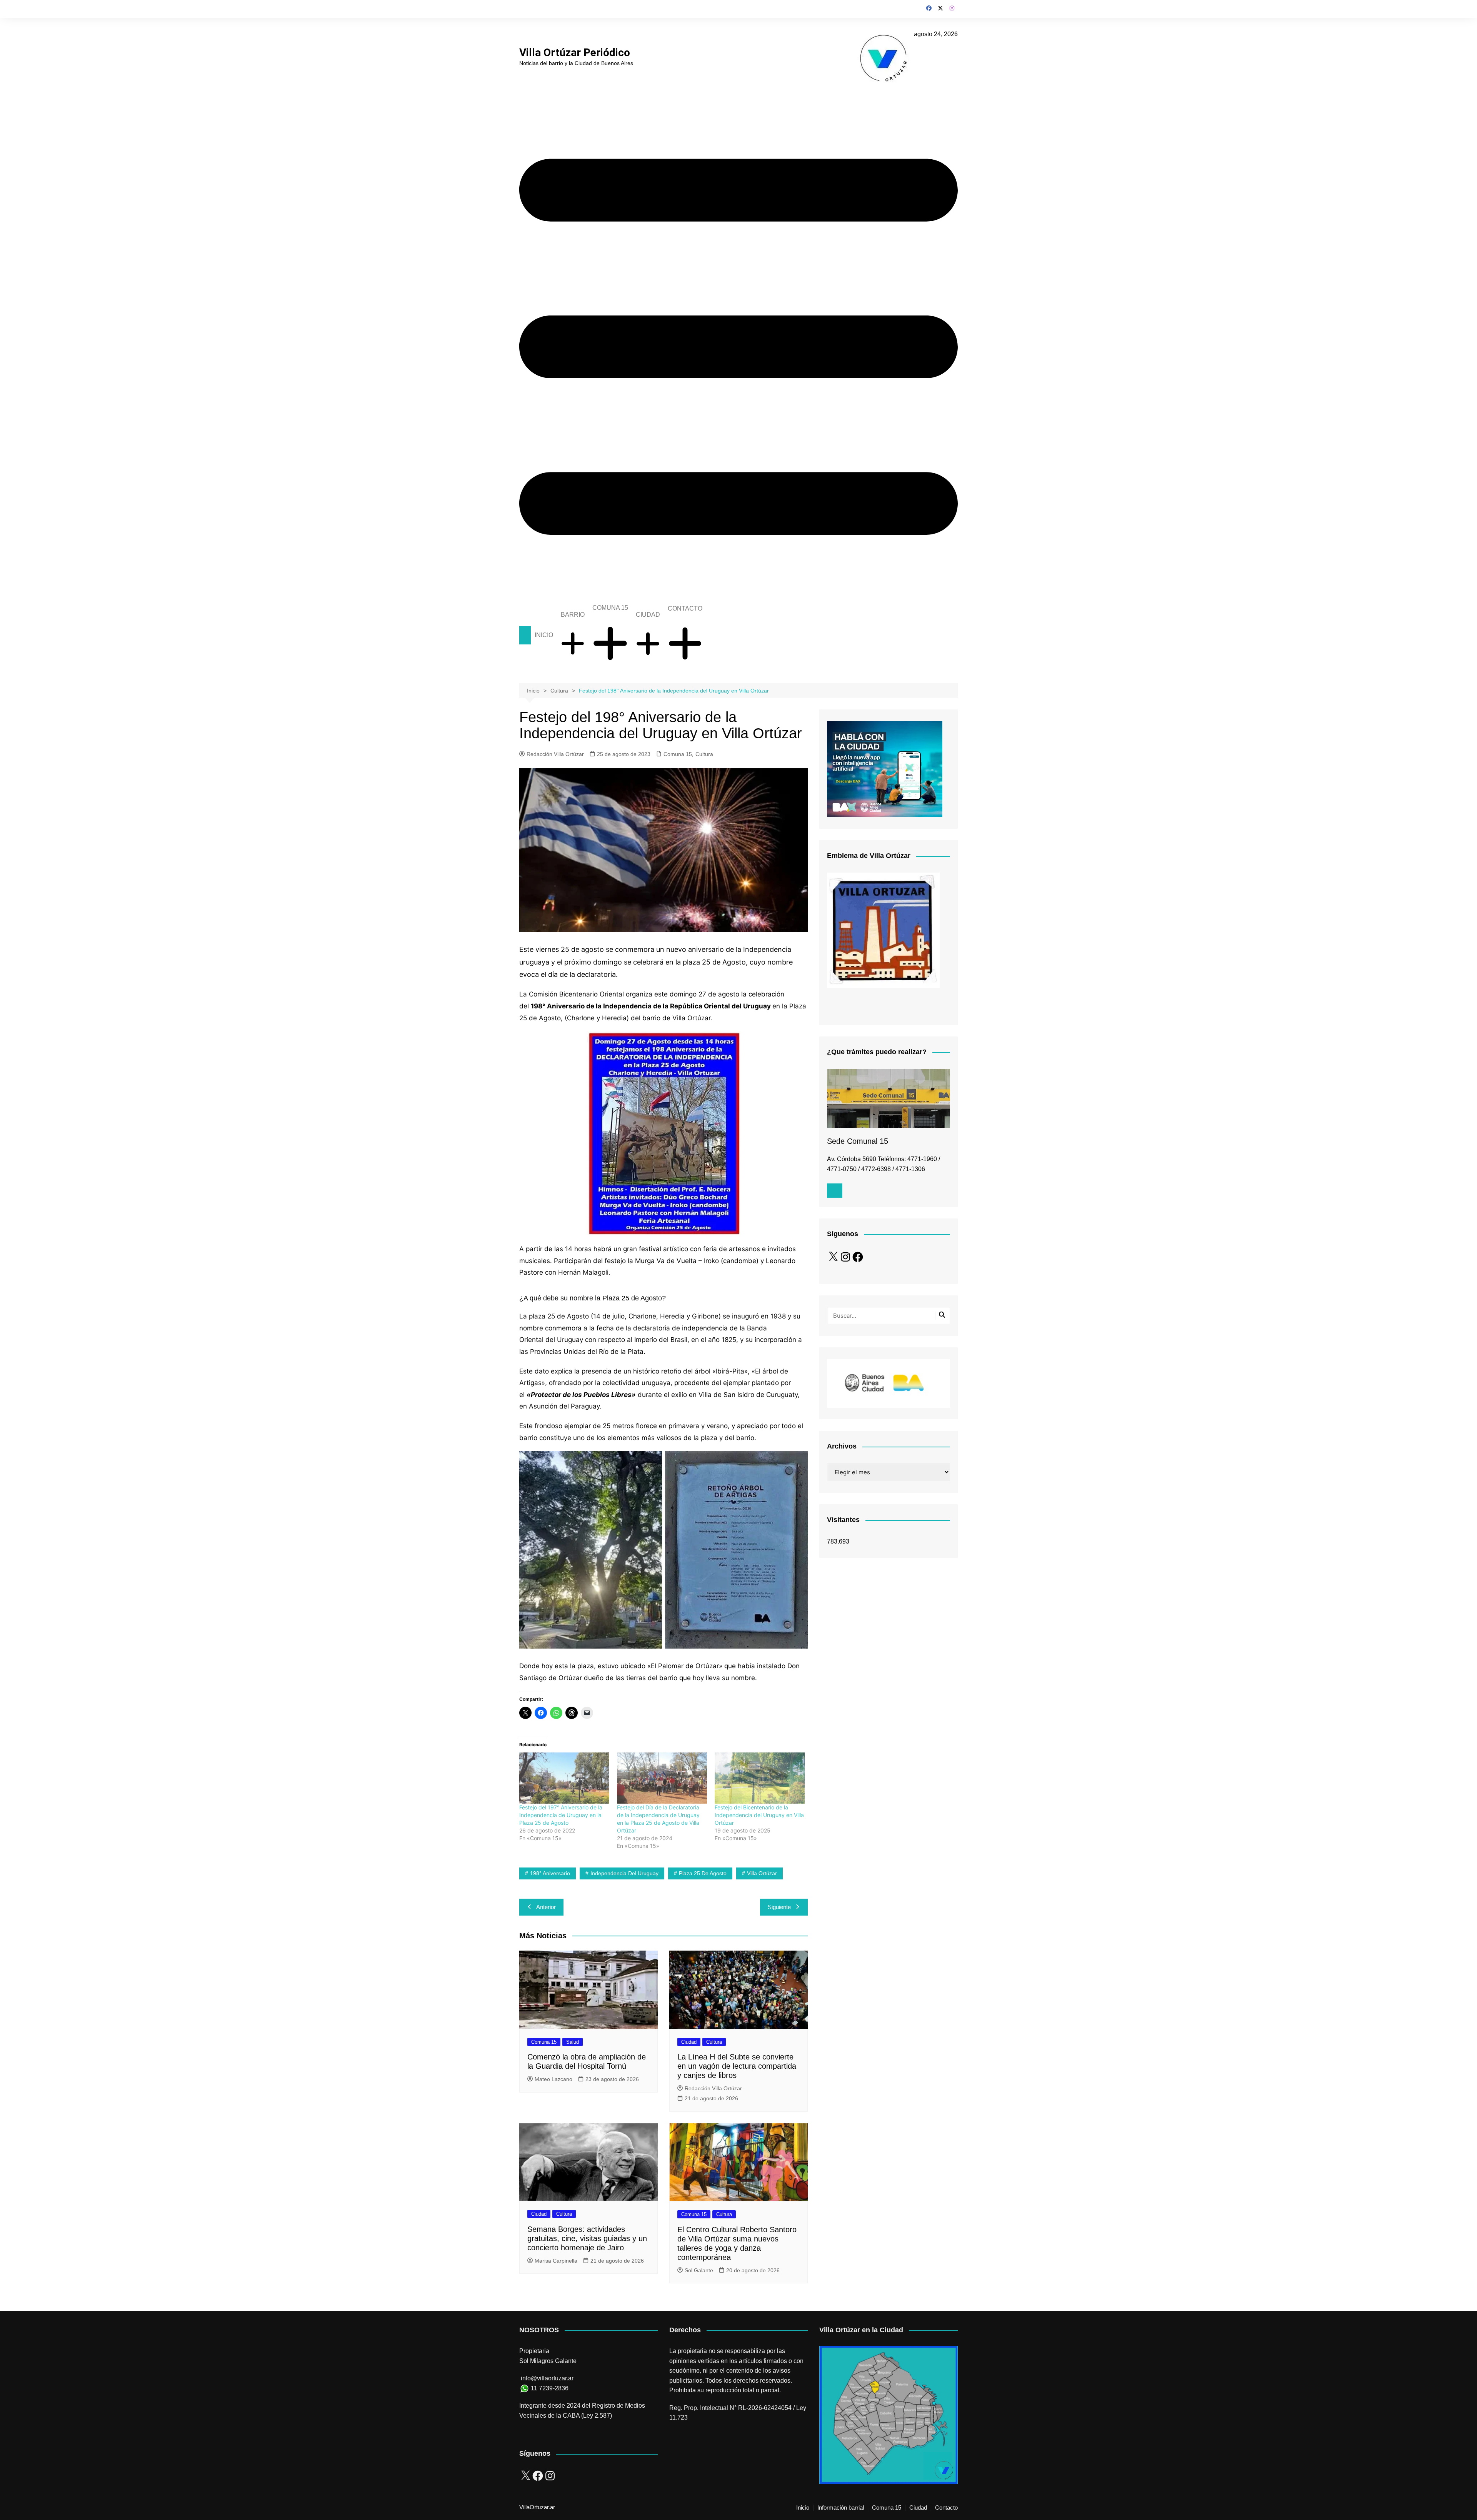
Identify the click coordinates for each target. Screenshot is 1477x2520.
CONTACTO (685, 608)
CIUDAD (648, 615)
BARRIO (573, 615)
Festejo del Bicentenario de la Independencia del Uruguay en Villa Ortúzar (759, 1815)
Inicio (803, 2508)
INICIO (544, 635)
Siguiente (779, 1907)
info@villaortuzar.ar (547, 2378)
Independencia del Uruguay (624, 1873)
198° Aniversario (550, 1873)
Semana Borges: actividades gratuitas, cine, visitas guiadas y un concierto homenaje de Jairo (587, 2238)
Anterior (546, 1907)
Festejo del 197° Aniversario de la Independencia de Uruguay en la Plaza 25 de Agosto (561, 1815)
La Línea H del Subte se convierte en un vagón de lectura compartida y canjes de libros (737, 2066)
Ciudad (689, 2042)
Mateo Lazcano (553, 2079)
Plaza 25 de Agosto (703, 1873)
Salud (573, 2042)
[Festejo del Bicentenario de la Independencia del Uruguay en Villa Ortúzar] (760, 1778)
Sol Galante (699, 2270)
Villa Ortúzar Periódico (575, 53)
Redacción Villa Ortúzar (555, 754)
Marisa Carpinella (556, 2261)
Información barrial (841, 2508)
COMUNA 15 (610, 608)
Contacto (946, 2508)
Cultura (704, 754)
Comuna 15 (678, 754)
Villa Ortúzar (762, 1873)
